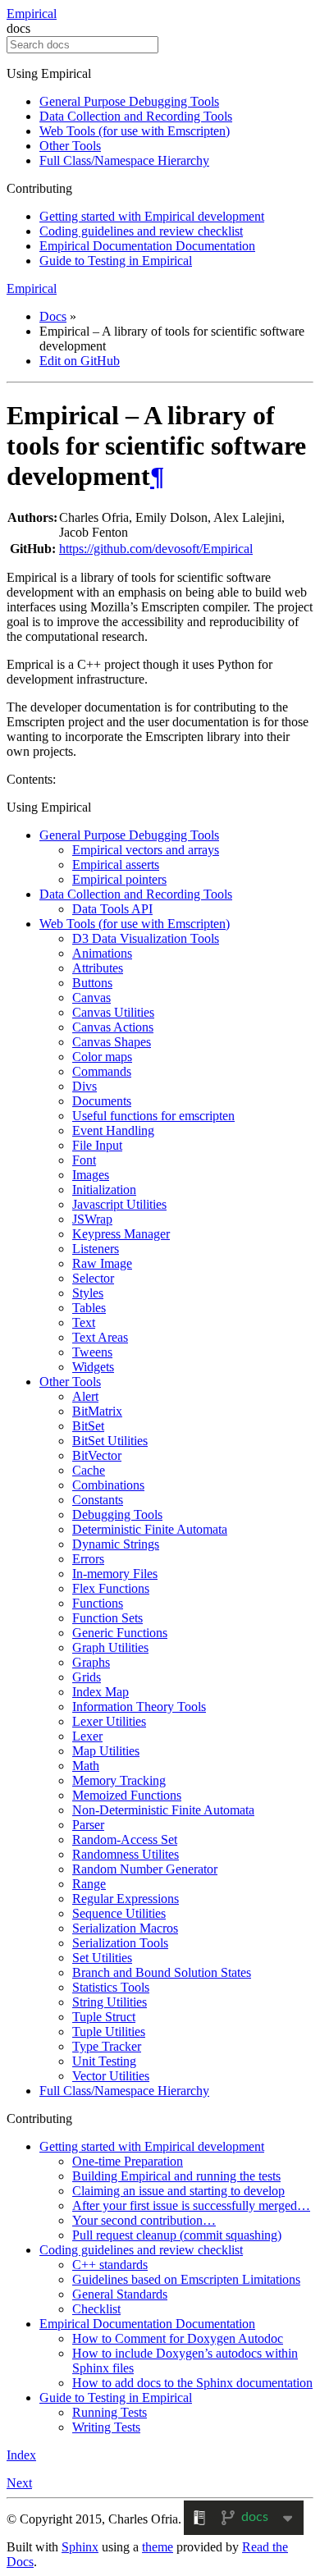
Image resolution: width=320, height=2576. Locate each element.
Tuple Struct (104, 2017)
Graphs (91, 1662)
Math (86, 1766)
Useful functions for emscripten (153, 1116)
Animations (102, 953)
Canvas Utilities (113, 1012)
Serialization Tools (120, 1943)
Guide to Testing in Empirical (116, 261)
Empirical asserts (116, 865)
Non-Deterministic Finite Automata (163, 1810)
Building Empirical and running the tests (176, 2176)
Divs (85, 1086)
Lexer (87, 1736)
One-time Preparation (128, 2161)
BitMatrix (97, 1411)
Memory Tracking (119, 1780)
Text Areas (100, 1337)
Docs (53, 316)
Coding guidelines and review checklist (141, 231)
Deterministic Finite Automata (150, 1529)
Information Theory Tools (139, 1707)
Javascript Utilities (119, 1204)
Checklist (96, 2309)
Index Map (101, 1692)
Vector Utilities (111, 2076)
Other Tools (70, 146)
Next (19, 2483)
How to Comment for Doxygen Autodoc (178, 2338)
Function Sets (107, 1618)
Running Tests (110, 2412)
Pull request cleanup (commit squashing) (177, 2235)
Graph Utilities (110, 1647)
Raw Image (102, 1263)
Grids (87, 1677)
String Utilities (110, 2002)
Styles (88, 1293)
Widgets (93, 1367)
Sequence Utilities (119, 1913)
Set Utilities (102, 1958)
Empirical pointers (119, 879)
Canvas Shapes (112, 1042)
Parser (88, 1825)
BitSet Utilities (110, 1441)
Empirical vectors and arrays (146, 850)
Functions (98, 1603)
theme (158, 2547)
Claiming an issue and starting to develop (178, 2191)
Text (84, 1322)
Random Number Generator (145, 1869)
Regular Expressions (126, 1899)
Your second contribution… (144, 2220)
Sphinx (80, 2547)
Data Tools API (112, 909)
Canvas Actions (113, 1027)
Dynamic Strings (116, 1544)
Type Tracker (107, 2046)
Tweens (92, 1352)
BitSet (88, 1426)
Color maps (102, 1057)
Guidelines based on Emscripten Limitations (186, 2279)
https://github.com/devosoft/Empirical (156, 549)
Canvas (91, 997)
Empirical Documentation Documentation (147, 246)
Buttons (92, 983)
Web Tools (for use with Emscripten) (135, 131)
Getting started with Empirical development (152, 216)
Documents (102, 1101)
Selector (93, 1278)
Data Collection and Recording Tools (136, 116)
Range (89, 1884)
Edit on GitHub (80, 361)
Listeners (96, 1249)
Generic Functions (120, 1633)
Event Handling (113, 1130)
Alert (85, 1396)
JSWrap (92, 1219)
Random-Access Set (125, 1839)
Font (84, 1160)
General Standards (120, 2294)
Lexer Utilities (109, 1721)
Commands (102, 1071)
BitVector (97, 1455)
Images (91, 1175)
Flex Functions (111, 1588)
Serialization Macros (125, 1928)
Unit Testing (104, 2061)
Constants (98, 1500)
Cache (89, 1470)
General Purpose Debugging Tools (129, 101)
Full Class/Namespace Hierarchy (124, 160)
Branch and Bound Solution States (162, 1972)
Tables (89, 1308)
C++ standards (110, 2265)
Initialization (104, 1190)
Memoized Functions (127, 1795)
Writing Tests (106, 2427)
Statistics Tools (111, 1987)
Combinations (108, 1485)
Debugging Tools (117, 1514)
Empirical (32, 14)
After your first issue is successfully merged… (191, 2205)
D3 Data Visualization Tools (146, 938)
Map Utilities (106, 1751)
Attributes (98, 968)
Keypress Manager (121, 1234)
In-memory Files (115, 1574)
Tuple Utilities (109, 2032)
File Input (97, 1145)
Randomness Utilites (126, 1854)
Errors (88, 1559)
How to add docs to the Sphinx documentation (192, 2383)
